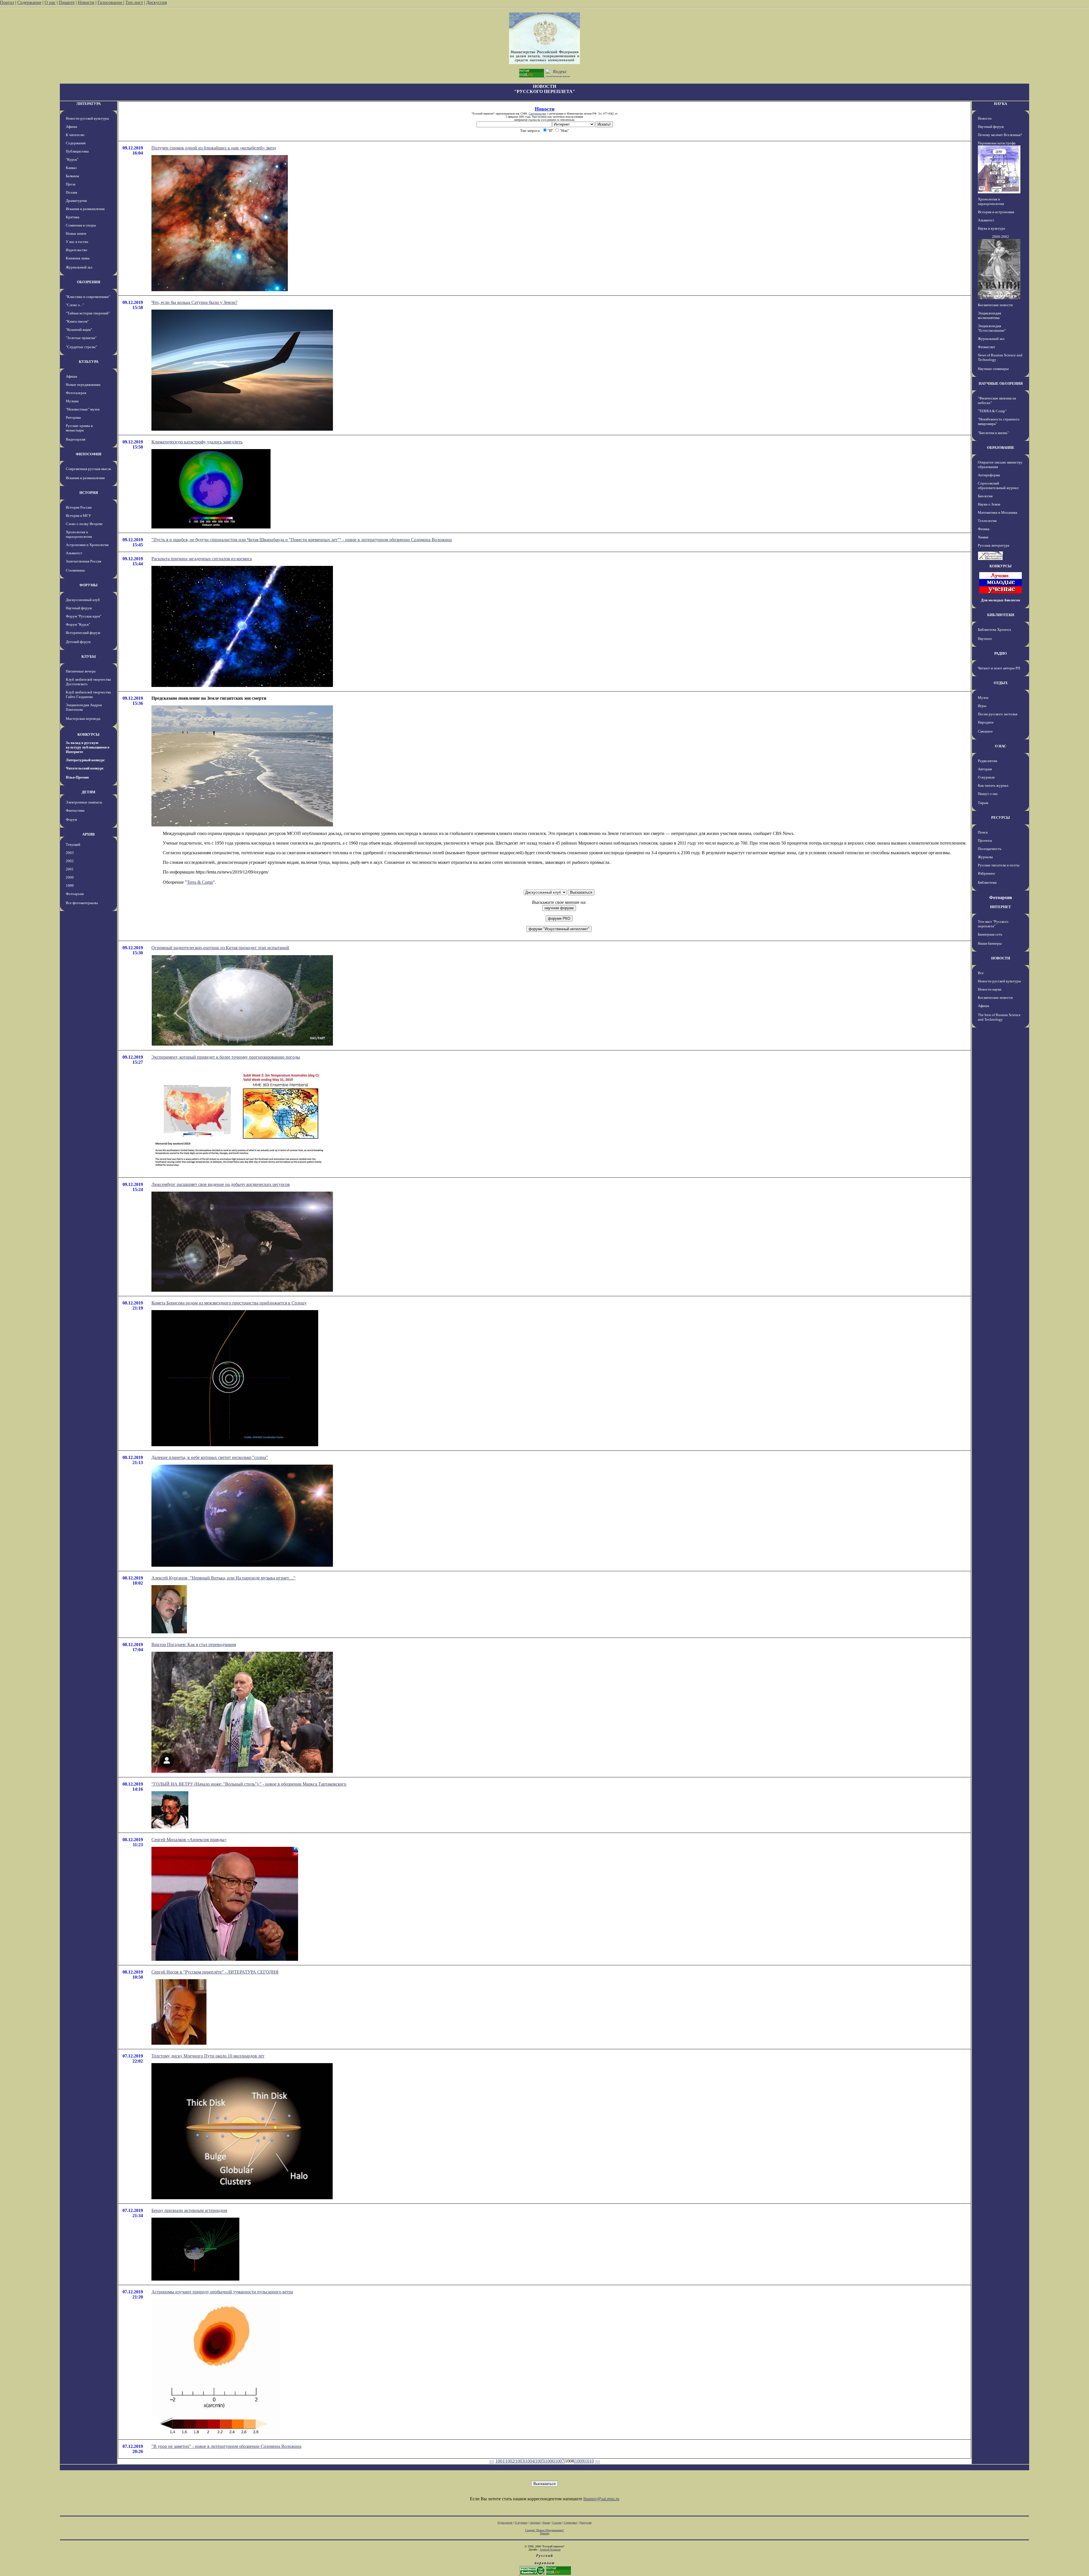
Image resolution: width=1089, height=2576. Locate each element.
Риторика (73, 417)
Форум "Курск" (78, 624)
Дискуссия (156, 2)
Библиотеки (987, 882)
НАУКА (1001, 104)
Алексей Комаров (550, 2549)
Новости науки (990, 989)
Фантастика (75, 810)
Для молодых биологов (1001, 600)
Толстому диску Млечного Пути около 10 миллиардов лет (208, 2056)
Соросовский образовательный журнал (998, 486)
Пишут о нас (988, 794)
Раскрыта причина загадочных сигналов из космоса (202, 559)
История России (79, 507)
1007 (560, 2461)
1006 (550, 2461)
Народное (986, 722)
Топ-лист (134, 2)
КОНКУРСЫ (88, 734)
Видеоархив (76, 439)
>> (598, 2461)
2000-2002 (1001, 237)
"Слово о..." (75, 305)
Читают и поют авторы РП (999, 668)
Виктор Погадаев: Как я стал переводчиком (194, 1645)
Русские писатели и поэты (999, 865)
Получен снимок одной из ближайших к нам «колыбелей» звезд (214, 148)
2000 (70, 877)
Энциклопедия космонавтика (989, 315)
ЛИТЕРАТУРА (88, 104)
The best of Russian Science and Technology (999, 1017)
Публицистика (77, 151)
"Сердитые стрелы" (81, 347)
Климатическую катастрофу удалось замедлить (197, 442)
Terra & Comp (200, 882)
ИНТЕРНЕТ (1001, 907)
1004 (530, 2461)
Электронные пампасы (84, 802)
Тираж (983, 803)
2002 (70, 861)
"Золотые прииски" (81, 338)
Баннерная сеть (990, 934)
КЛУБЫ (89, 656)
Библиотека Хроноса (994, 630)
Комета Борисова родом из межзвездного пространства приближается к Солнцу (229, 1303)
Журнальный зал (79, 267)
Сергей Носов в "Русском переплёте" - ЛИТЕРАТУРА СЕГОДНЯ (215, 1972)
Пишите (67, 2)
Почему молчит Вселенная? (1000, 135)
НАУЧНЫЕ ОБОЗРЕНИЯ (1001, 383)
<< (492, 2461)
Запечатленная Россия (84, 561)
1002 (510, 2461)
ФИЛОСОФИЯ (88, 454)
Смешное (985, 731)
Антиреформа (989, 475)
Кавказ (71, 168)
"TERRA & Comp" (992, 411)
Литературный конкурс (85, 760)
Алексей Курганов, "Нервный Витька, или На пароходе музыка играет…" (223, 1578)
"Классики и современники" (88, 297)
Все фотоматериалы (82, 903)
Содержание (29, 2)
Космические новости (995, 305)
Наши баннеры (990, 943)
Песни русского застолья (998, 714)
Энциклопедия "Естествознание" (992, 328)
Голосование (110, 2)
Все (981, 973)
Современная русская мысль (88, 469)
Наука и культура (991, 228)
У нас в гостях (77, 242)
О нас (50, 2)
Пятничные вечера (81, 671)
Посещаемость (990, 849)
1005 (540, 2461)
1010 (589, 2461)
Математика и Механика (998, 512)
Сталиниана (75, 570)
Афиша (71, 127)
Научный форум (79, 608)
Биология (985, 496)
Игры (982, 706)
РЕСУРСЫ (1001, 818)
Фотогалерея (76, 393)
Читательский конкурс (85, 768)
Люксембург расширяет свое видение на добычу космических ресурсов (221, 1184)
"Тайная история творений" (88, 313)
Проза (71, 184)
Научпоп (985, 639)
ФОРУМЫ (88, 585)
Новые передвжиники (83, 385)
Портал (7, 2)
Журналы (985, 857)
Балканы (72, 176)
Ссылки (557, 2523)
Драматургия (76, 201)
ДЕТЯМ (88, 792)
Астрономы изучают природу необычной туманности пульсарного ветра (222, 2292)
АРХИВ (88, 834)
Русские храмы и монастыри (79, 428)
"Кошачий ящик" (79, 330)
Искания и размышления (85, 209)
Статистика (570, 2523)
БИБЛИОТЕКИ (1001, 615)
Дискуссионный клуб (83, 600)
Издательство (77, 250)
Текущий (73, 844)
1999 (70, 886)
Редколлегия (987, 761)
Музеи (983, 698)
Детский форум (78, 642)
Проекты (985, 840)
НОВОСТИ (1001, 958)
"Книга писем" (77, 321)
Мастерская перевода (83, 719)
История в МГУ (78, 516)
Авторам (985, 769)
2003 (70, 853)
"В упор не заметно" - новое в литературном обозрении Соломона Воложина (226, 2446)
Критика (73, 217)
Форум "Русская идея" (84, 616)
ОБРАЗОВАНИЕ (1001, 448)
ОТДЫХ (1001, 683)
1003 (520, 2461)
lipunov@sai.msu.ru (601, 2499)
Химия (983, 537)
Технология (987, 521)
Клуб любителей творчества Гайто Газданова (88, 694)
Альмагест (74, 553)
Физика (984, 529)
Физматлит (986, 347)
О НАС (1001, 746)
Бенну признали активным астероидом (189, 2210)
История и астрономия (996, 212)
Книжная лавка (78, 258)
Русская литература (994, 545)
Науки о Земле (989, 504)
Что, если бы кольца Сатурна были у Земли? (194, 302)
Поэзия (71, 192)
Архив (546, 2523)
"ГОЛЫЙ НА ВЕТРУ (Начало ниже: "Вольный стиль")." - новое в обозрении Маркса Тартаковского (249, 1784)
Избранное (986, 873)
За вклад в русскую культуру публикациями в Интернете (88, 747)
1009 (579, 2461)
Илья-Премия (77, 777)
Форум (71, 819)
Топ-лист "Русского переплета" (993, 924)
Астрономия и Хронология (87, 545)
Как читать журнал (993, 785)
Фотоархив (75, 894)
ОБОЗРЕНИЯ (88, 282)
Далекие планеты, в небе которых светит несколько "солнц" (210, 1457)
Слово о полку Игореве (84, 524)
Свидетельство (537, 114)
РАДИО (1001, 653)
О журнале (986, 777)
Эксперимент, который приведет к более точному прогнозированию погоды (226, 1057)
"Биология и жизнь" (993, 433)
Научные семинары (993, 369)
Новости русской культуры (87, 118)
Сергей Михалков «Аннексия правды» (189, 1840)
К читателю (75, 135)
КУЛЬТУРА (89, 362)
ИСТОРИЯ (89, 493)
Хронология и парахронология (79, 534)
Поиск (983, 832)
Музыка (72, 401)
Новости (86, 2)
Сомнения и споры (81, 225)
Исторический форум (83, 633)
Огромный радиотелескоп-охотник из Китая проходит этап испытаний (220, 948)
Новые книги (76, 233)
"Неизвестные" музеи (83, 409)
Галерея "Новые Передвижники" (545, 2530)
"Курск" (72, 159)
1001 (500, 2461)
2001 (70, 869)
